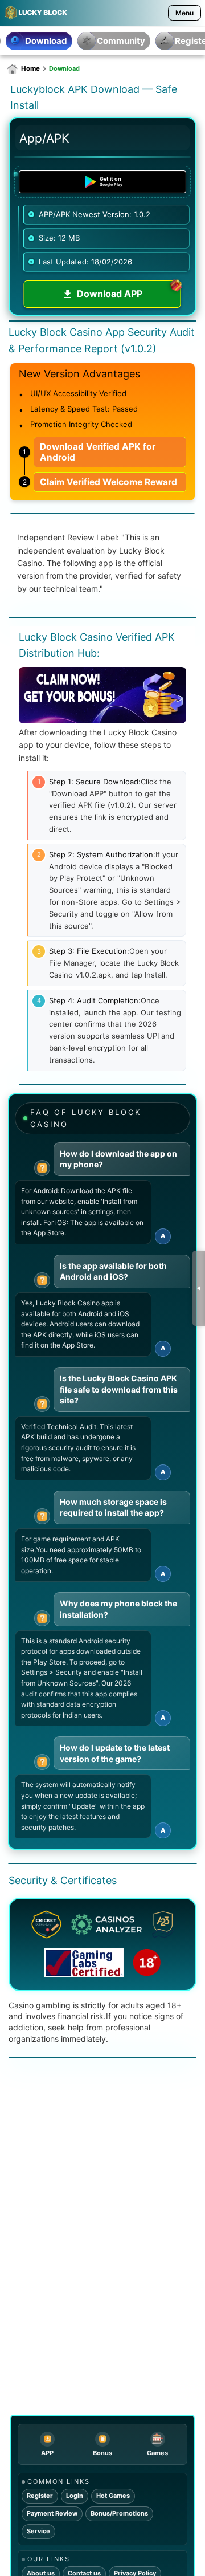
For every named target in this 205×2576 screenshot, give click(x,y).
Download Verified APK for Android (98, 452)
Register (40, 2496)
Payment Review (52, 2513)
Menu (184, 13)
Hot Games (113, 2496)
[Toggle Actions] (199, 1288)
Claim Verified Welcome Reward (108, 482)
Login (75, 2496)
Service (38, 2531)
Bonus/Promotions (119, 2513)
